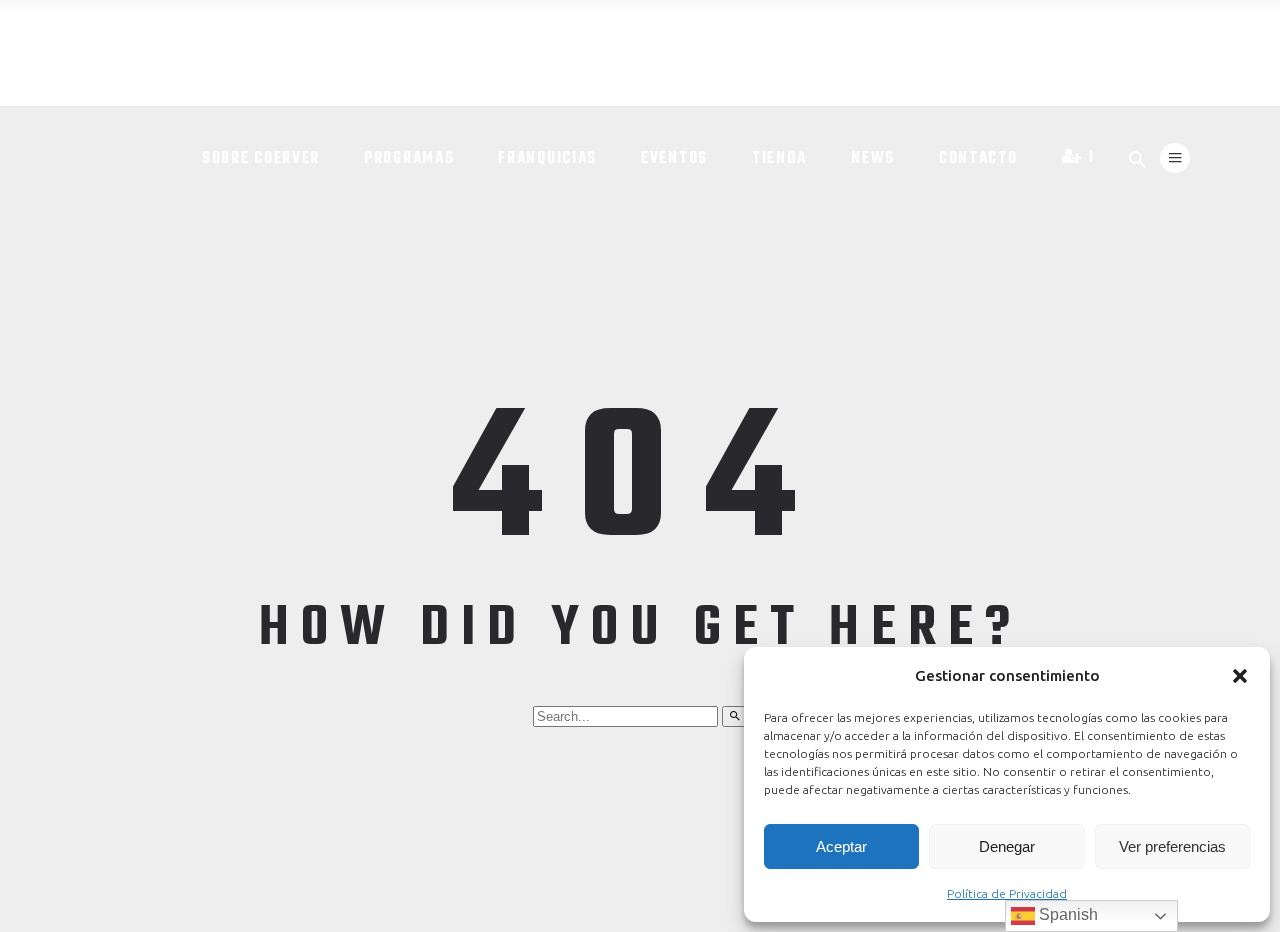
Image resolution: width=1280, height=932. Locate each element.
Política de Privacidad (1007, 893)
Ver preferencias (1172, 846)
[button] (1240, 676)
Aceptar (841, 846)
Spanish (1066, 914)
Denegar (1007, 846)
